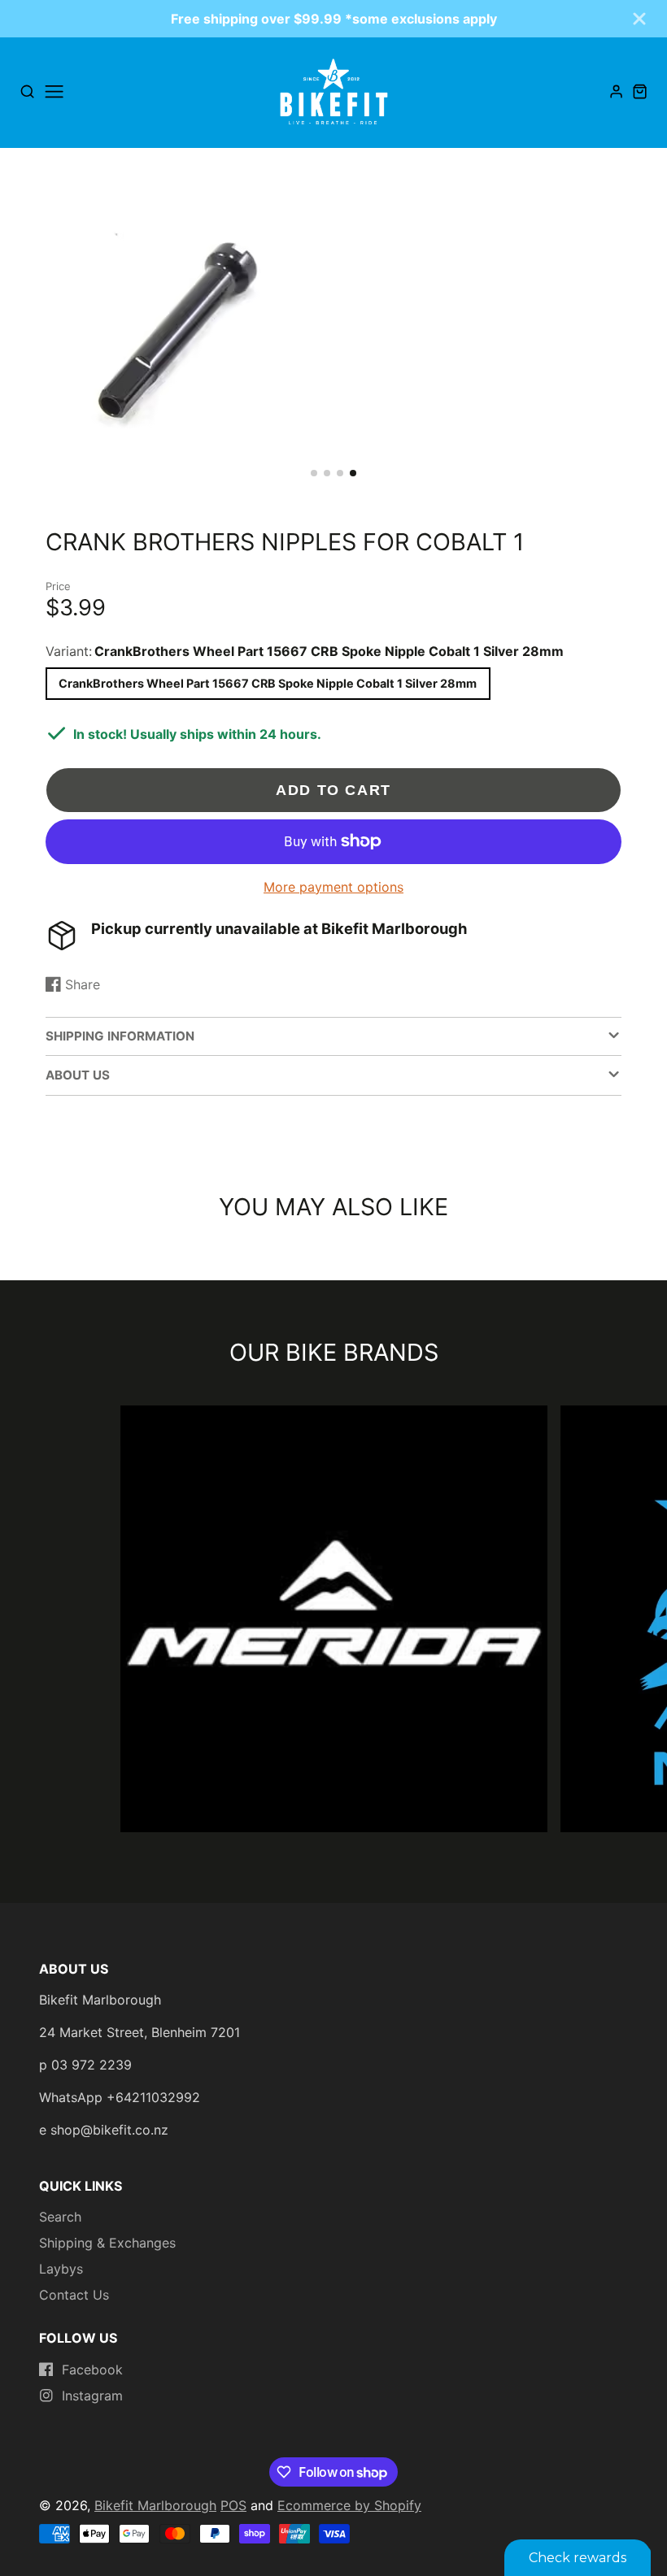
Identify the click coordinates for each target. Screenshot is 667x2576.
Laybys (61, 2269)
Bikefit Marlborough (155, 2505)
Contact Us (74, 2295)
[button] (314, 473)
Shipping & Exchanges (107, 2243)
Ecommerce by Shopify (349, 2505)
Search (60, 2217)
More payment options (333, 887)
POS (233, 2505)
